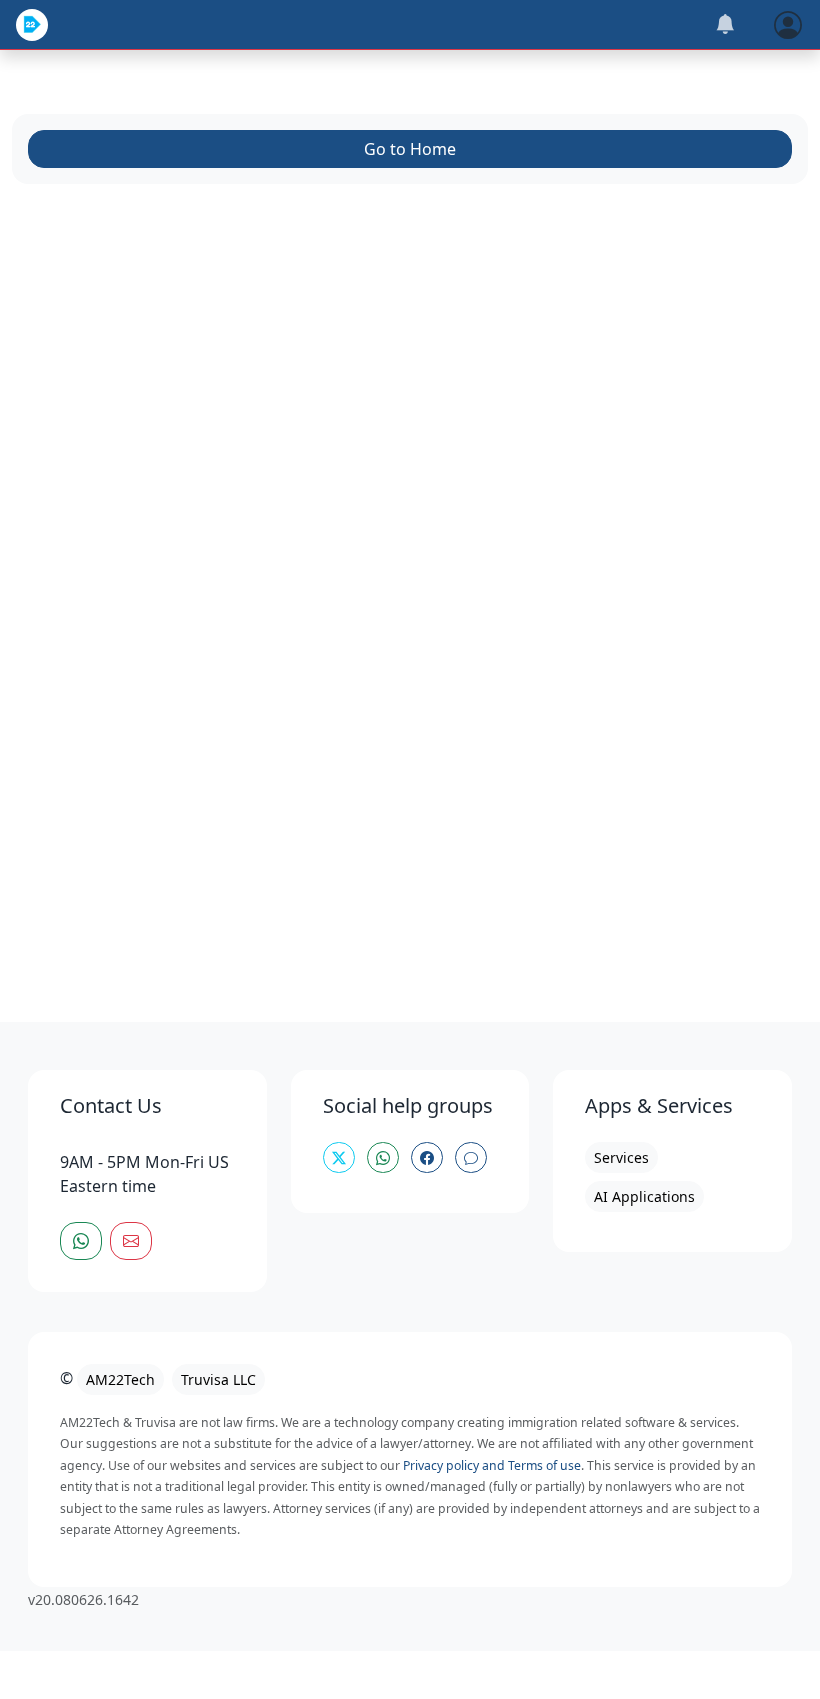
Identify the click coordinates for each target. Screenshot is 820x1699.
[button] (788, 23)
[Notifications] (725, 25)
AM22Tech (120, 1379)
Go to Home (410, 149)
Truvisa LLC (218, 1379)
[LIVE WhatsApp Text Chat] (81, 1241)
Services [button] (621, 1157)
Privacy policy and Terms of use (492, 1465)
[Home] (32, 25)
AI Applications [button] (644, 1196)
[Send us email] (131, 1241)
